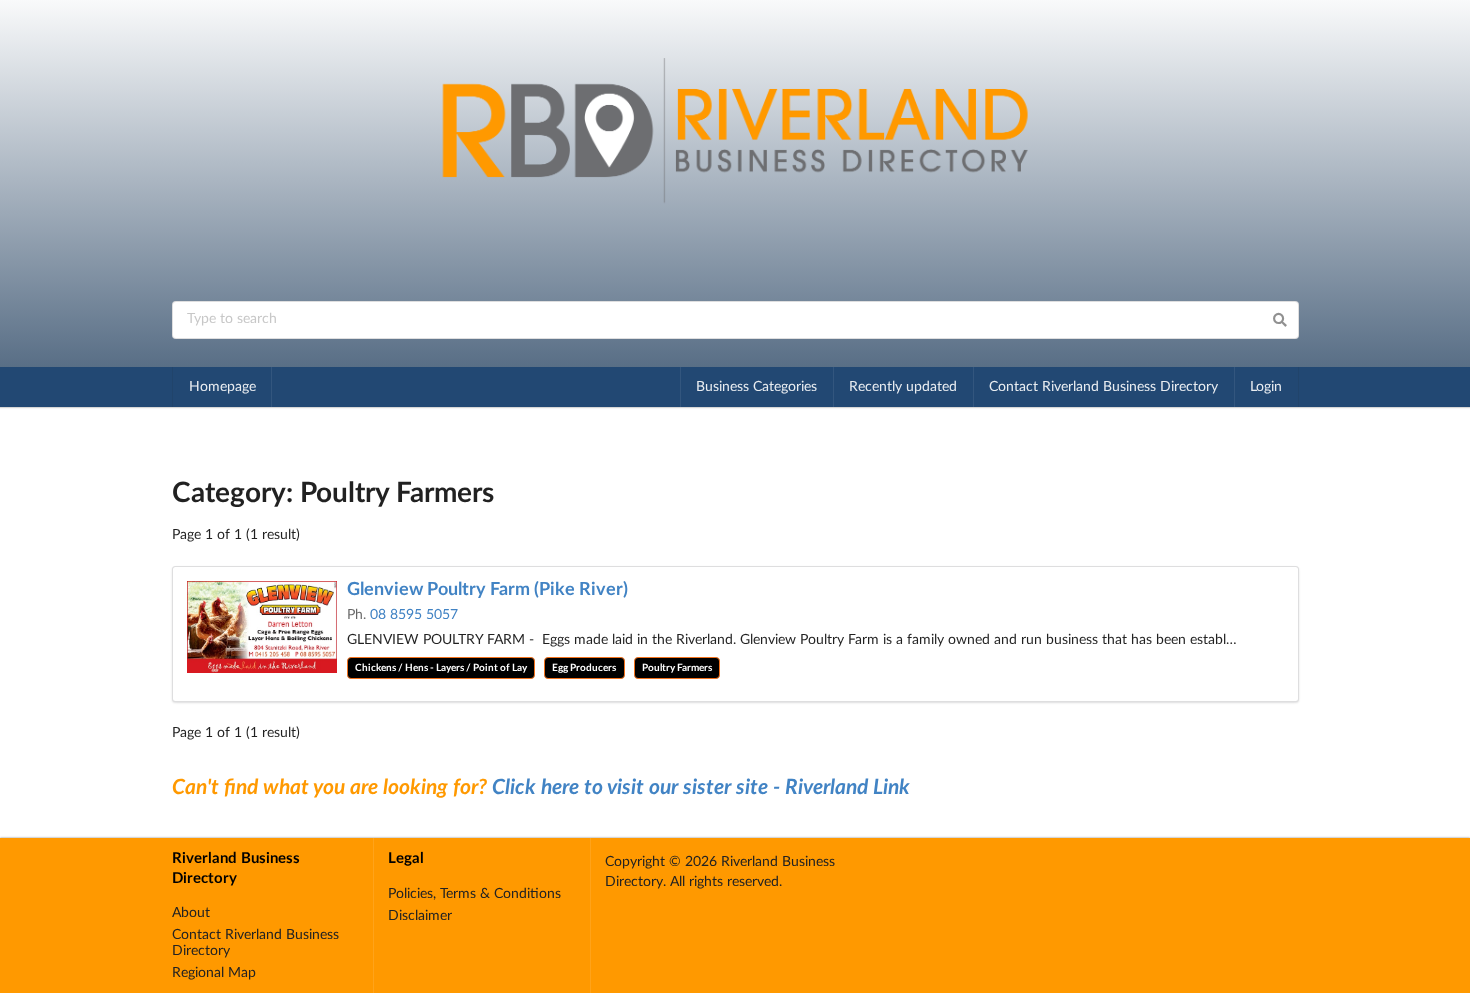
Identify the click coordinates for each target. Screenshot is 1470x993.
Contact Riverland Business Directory (1103, 387)
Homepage (222, 387)
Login (1266, 387)
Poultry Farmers (677, 668)
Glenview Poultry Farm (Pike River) (487, 590)
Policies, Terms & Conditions (474, 894)
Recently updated (903, 387)
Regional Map (214, 973)
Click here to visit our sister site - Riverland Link (701, 787)
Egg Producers (584, 668)
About (191, 913)
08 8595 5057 (414, 615)
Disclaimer (420, 916)
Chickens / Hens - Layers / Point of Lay (441, 668)
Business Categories (756, 387)
